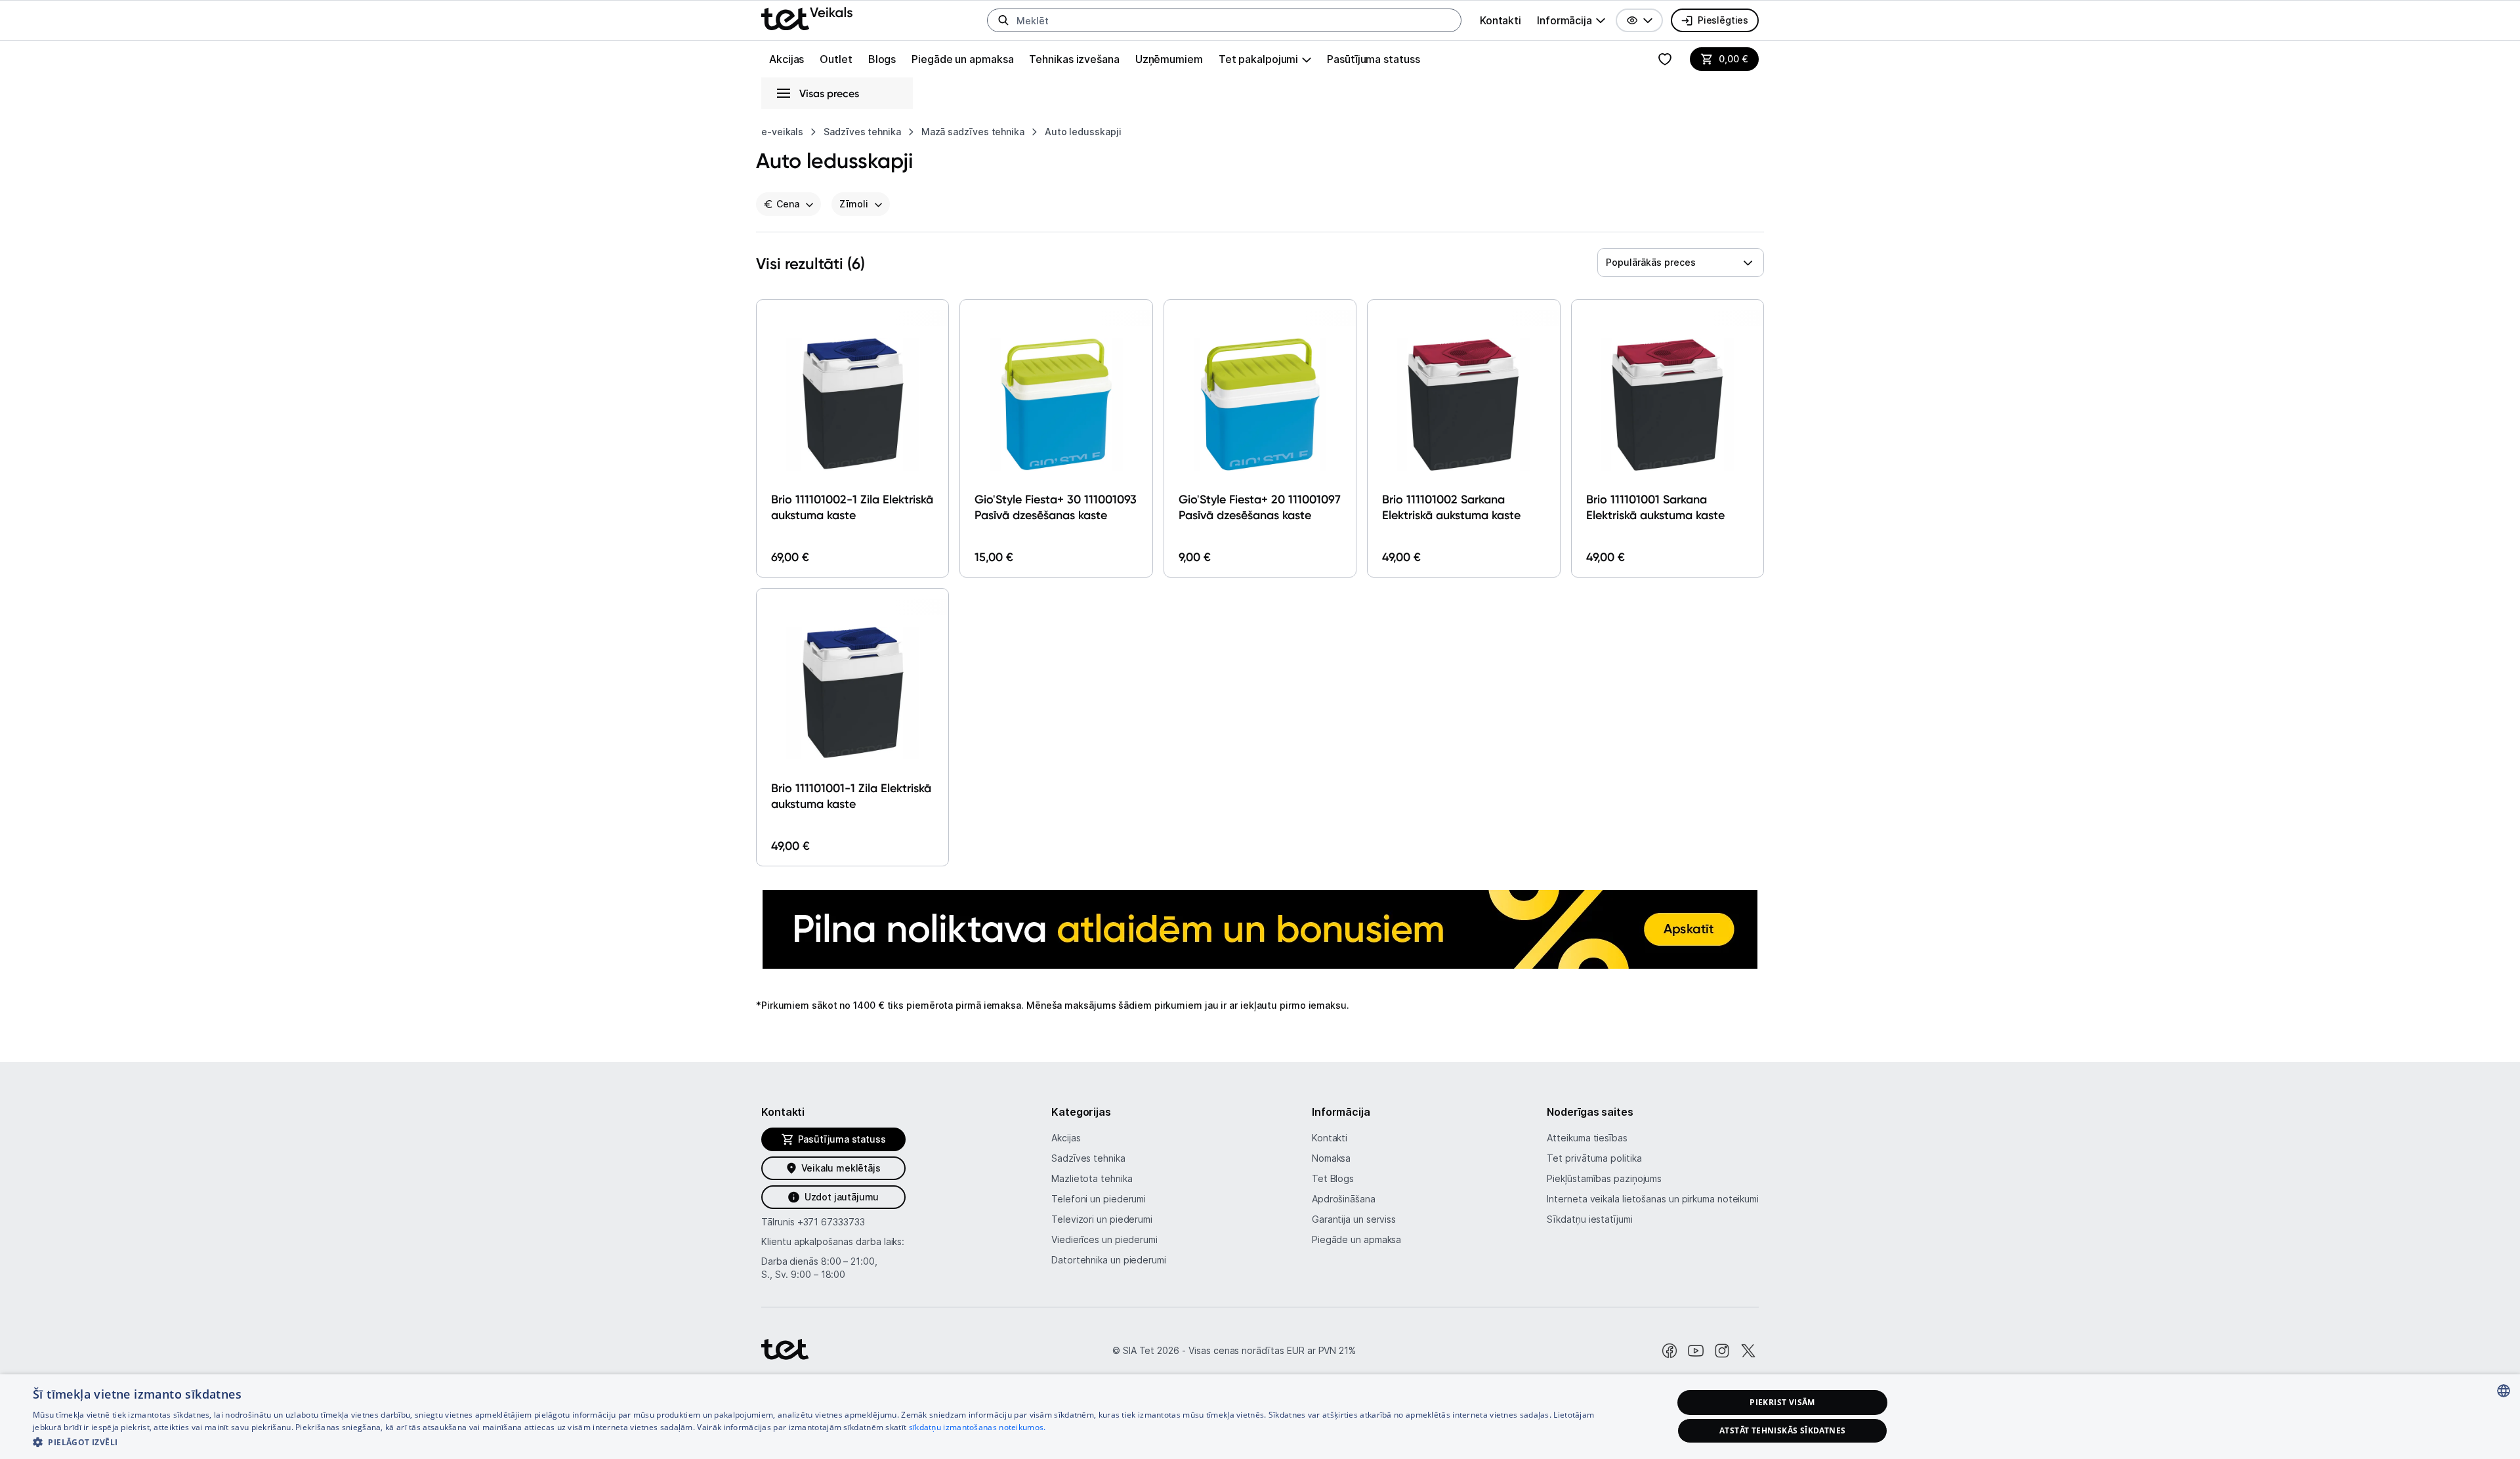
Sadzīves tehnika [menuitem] (1088, 1158)
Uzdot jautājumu (842, 1197)
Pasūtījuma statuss (1373, 59)
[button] (1639, 20)
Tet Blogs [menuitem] (1333, 1178)
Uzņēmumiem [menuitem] (1169, 59)
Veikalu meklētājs (841, 1168)
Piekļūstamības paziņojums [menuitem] (1604, 1178)
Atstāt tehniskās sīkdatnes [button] (1782, 1430)
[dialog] (1260, 1417)
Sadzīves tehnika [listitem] (862, 132)
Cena (788, 204)
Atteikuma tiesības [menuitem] (1587, 1138)
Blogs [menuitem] (882, 59)
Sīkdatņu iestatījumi (1589, 1219)
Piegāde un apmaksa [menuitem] (962, 59)
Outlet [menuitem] (836, 59)
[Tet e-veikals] (807, 19)
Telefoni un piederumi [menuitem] (1099, 1199)
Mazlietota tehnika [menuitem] (1092, 1178)
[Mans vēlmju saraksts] (1665, 59)
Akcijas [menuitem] (787, 59)
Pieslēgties (1723, 20)
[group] (1571, 20)
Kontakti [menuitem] (1501, 20)
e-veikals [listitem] (782, 132)
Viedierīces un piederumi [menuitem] (1104, 1239)
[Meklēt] (1003, 20)
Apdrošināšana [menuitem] (1344, 1199)
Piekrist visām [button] (1782, 1402)
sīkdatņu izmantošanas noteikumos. (977, 1427)
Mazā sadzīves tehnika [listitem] (973, 132)
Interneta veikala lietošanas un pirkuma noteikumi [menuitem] (1653, 1199)
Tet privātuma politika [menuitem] (1594, 1158)
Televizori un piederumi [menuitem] (1102, 1219)
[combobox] (1681, 263)
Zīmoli (854, 204)
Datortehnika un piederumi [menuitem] (1109, 1260)
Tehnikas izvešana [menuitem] (1074, 59)
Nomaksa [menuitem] (1331, 1158)
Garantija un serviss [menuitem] (1354, 1219)
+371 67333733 (831, 1222)
